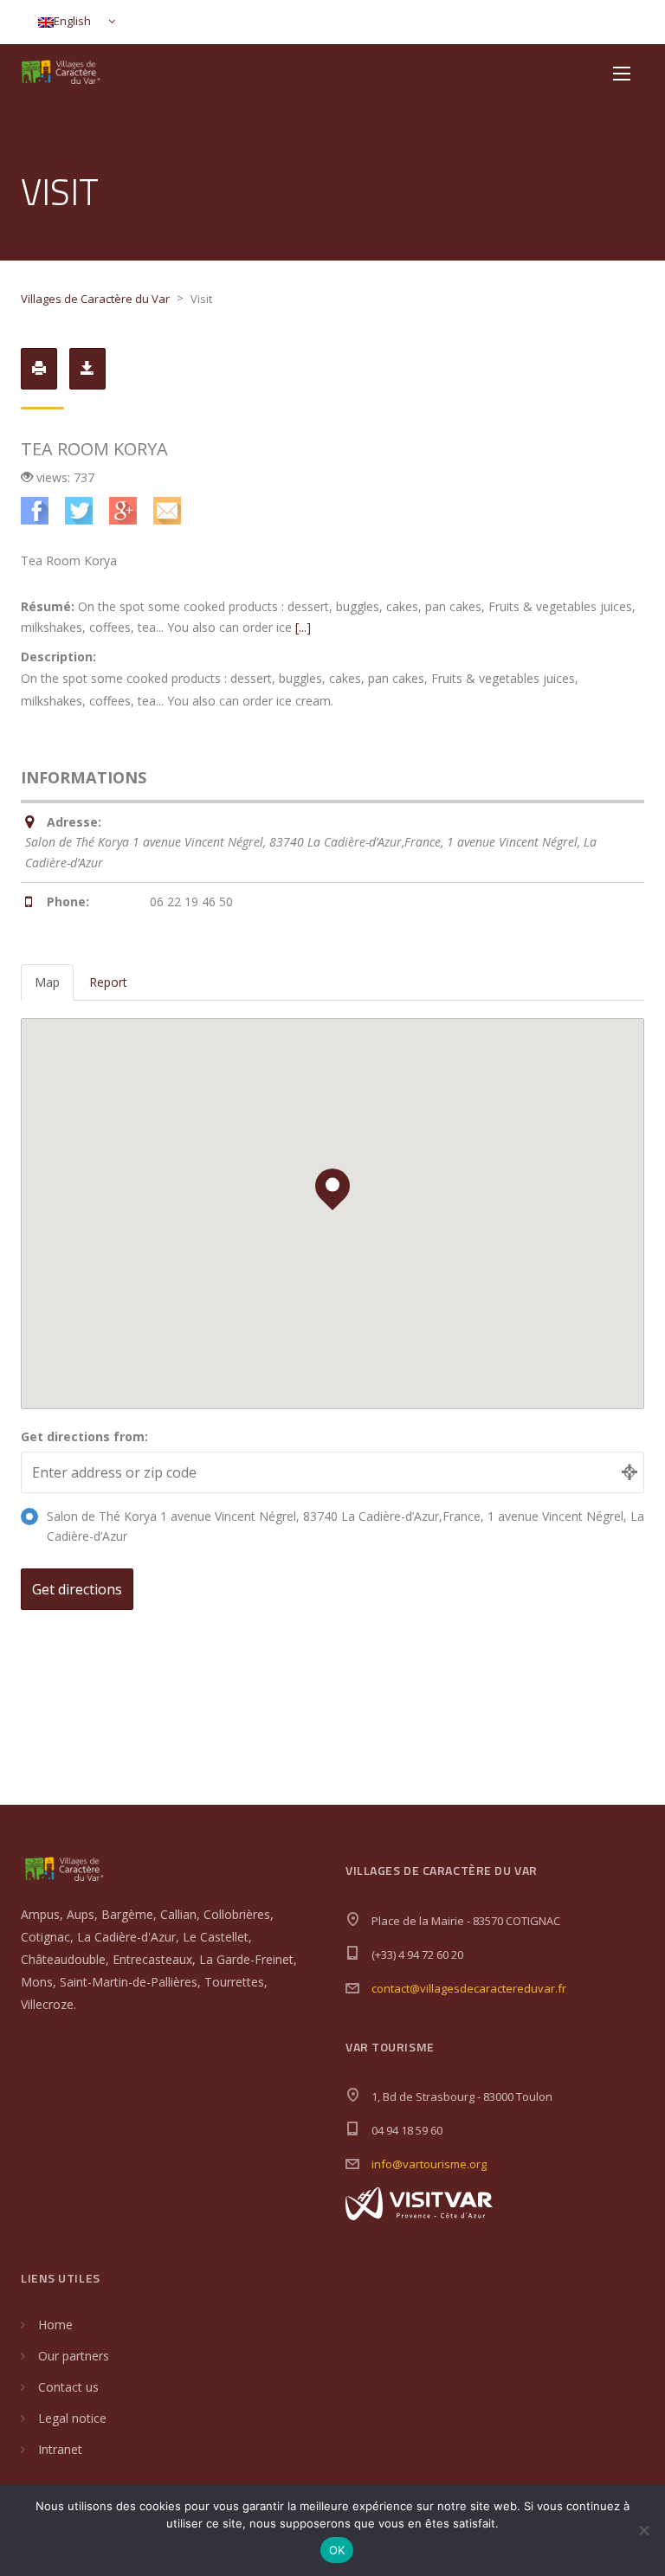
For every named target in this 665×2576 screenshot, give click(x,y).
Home (55, 2325)
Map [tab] (47, 982)
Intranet (60, 2449)
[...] (303, 627)
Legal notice (72, 2418)
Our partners (74, 2356)
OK (337, 2550)
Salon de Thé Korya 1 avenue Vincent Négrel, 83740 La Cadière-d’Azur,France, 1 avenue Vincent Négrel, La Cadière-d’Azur (345, 1526)
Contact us (68, 2387)
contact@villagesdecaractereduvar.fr (469, 1988)
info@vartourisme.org (429, 2164)
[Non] (643, 2530)
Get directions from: (84, 1436)
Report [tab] (108, 982)
